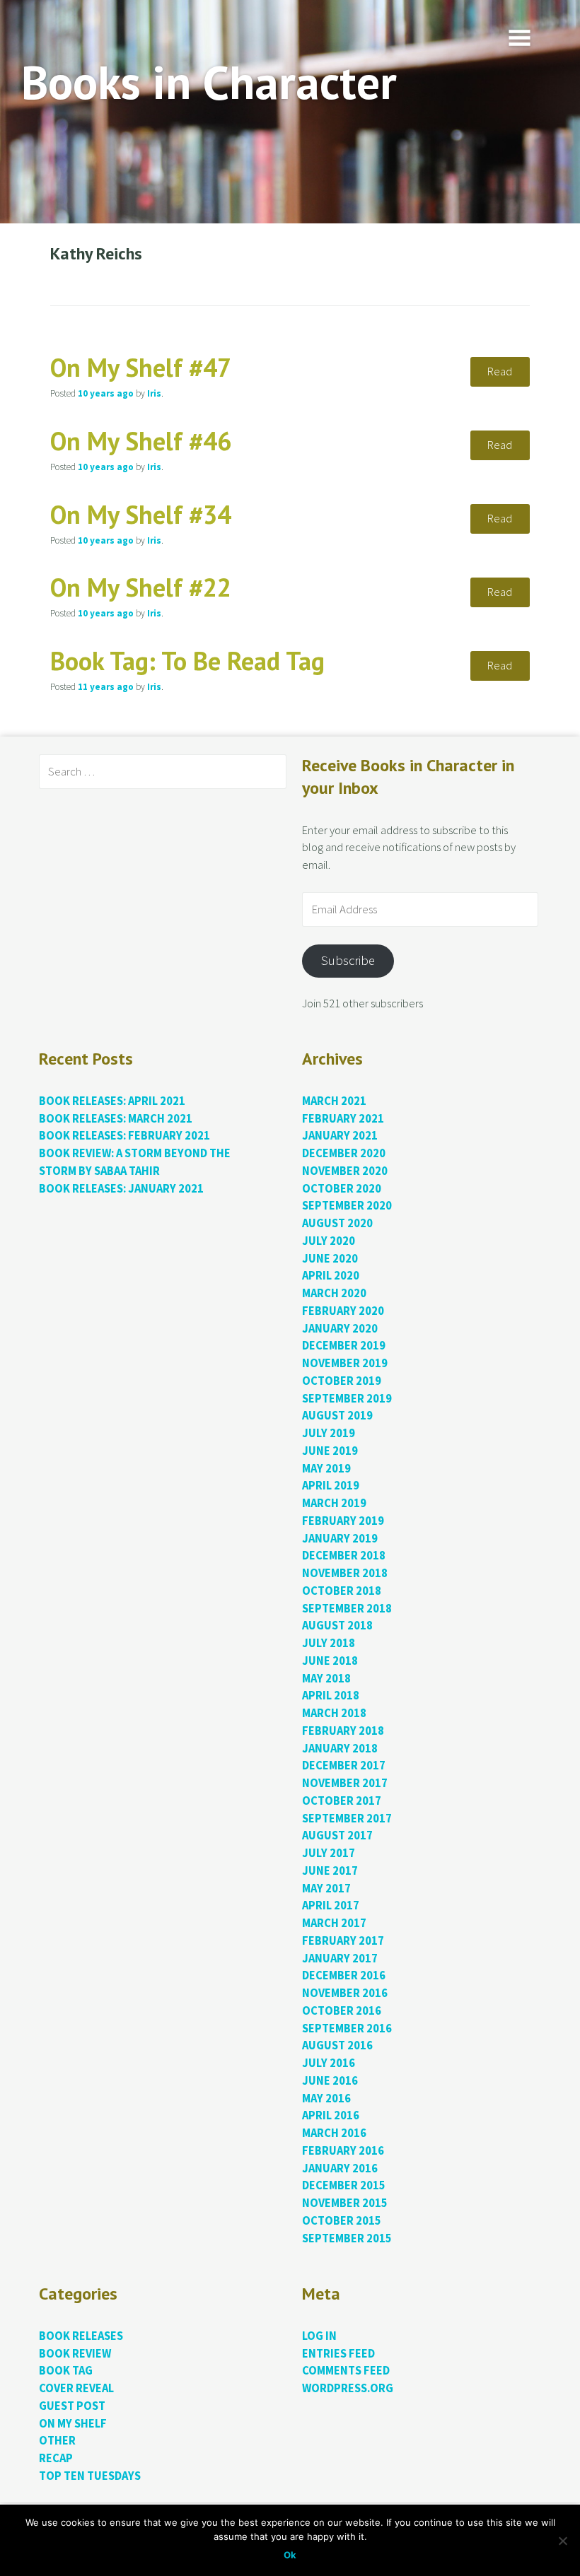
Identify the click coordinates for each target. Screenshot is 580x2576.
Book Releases (81, 2336)
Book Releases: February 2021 (124, 1136)
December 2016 (344, 1975)
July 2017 (329, 1853)
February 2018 (343, 1731)
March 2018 (334, 1713)
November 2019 (345, 1363)
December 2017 (344, 1766)
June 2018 (330, 1661)
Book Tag (66, 2371)
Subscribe (348, 960)
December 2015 (344, 2185)
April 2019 (331, 1486)
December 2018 (344, 1556)
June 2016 (330, 2081)
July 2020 (329, 1241)
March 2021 (334, 1101)
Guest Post (72, 2406)
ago (106, 393)
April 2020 (331, 1276)
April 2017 (331, 1905)
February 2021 (343, 1119)
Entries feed (338, 2354)
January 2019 (340, 1539)
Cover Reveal (76, 2388)
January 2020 (340, 1329)
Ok (290, 2555)
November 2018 (345, 1573)
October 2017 (342, 1801)
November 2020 (345, 1171)
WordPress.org (348, 2388)
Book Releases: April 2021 (112, 1101)
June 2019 (330, 1451)
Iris (154, 393)
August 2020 (337, 1223)
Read (500, 371)
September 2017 (347, 1819)
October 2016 (342, 2011)
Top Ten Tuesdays (90, 2476)
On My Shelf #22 (141, 587)
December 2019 (344, 1346)
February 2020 (343, 1311)
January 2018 (340, 1749)
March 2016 (334, 2133)
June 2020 (330, 1259)
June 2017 (330, 1871)
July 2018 (329, 1643)
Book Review (75, 2354)
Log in (319, 2336)
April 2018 (331, 1696)
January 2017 (340, 1959)
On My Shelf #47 (141, 367)
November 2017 (345, 1783)
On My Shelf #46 (141, 441)
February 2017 (343, 1941)
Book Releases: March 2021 (116, 1119)
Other (57, 2441)
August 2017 (337, 1836)
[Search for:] (163, 772)
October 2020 (342, 1189)
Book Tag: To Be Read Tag (187, 661)
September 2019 (347, 1399)
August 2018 (337, 1626)
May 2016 (326, 2098)
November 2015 (345, 2203)
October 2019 (342, 1381)
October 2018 (342, 1591)
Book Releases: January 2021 (121, 1189)
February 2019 (343, 1521)
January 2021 (340, 1136)
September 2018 (347, 1609)
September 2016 (347, 2028)
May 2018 (326, 1679)
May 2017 (326, 1889)
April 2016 (331, 2115)
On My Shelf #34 (141, 514)
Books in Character (209, 82)
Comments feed (346, 2371)
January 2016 (340, 2168)
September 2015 (347, 2238)
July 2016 (329, 2063)
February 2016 (343, 2151)
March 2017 (334, 1923)
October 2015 (342, 2221)
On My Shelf (73, 2424)
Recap (56, 2458)
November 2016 (345, 1993)
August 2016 (337, 2045)
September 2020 (347, 1206)
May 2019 (326, 1469)
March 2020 (334, 1293)
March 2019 (334, 1503)
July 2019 (329, 1433)
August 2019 (337, 1416)
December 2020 (344, 1153)
